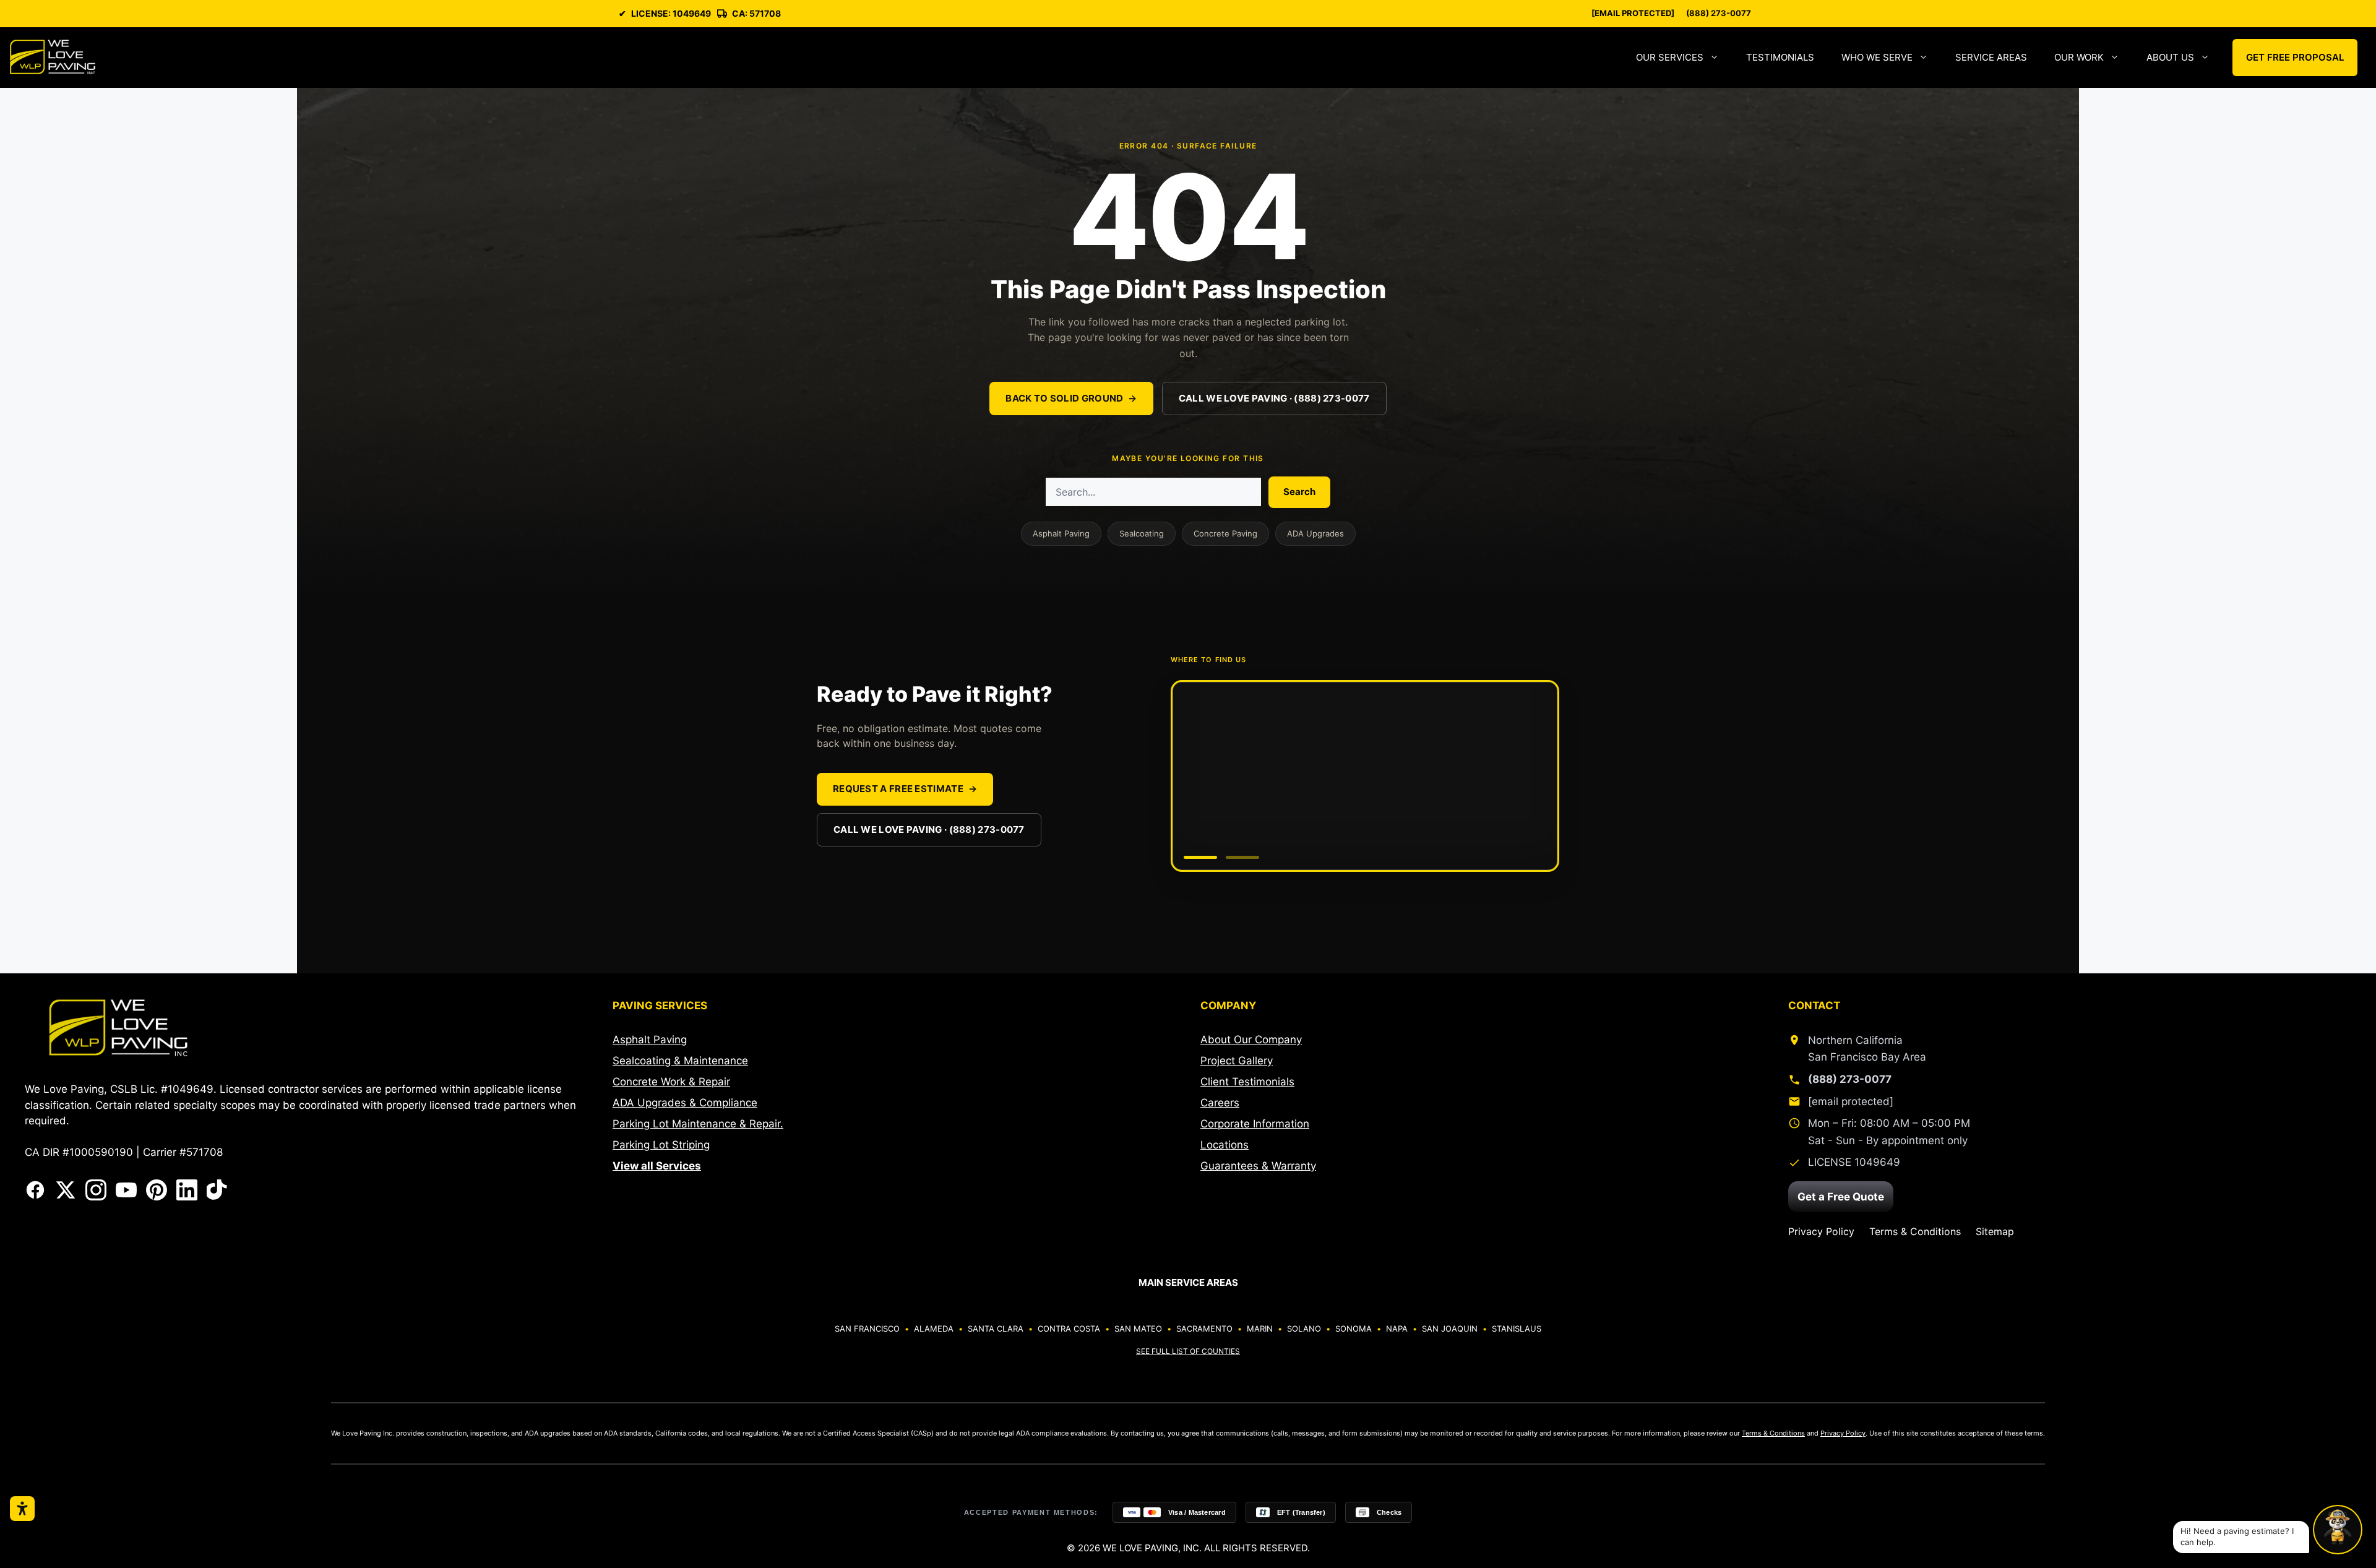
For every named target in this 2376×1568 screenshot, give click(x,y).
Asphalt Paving (1061, 533)
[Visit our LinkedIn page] (187, 1190)
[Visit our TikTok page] (217, 1190)
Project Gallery (1237, 1061)
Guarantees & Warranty (1258, 1166)
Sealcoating (1142, 533)
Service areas (1991, 57)
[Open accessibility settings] (22, 1509)
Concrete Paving (1225, 533)
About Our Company (1251, 1040)
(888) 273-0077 (1719, 13)
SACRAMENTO (1204, 1329)
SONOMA (1354, 1329)
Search (1299, 492)
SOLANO (1304, 1329)
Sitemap (1995, 1231)
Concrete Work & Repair (671, 1082)
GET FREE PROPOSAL (2295, 57)
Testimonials (1780, 57)
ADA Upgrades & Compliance (685, 1103)
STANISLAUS (1517, 1329)
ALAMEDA (934, 1329)
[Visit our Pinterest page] (157, 1190)
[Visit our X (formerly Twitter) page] (66, 1190)
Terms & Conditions (1915, 1231)
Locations (1225, 1145)
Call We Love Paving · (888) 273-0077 (1274, 398)
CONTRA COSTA (1069, 1329)
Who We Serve (1877, 57)
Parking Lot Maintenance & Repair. (698, 1124)
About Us (2170, 57)
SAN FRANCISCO (867, 1329)
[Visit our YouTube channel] (126, 1190)
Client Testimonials (1247, 1082)
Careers (1220, 1103)
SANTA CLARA (996, 1329)
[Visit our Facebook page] (35, 1190)
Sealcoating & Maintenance (680, 1061)
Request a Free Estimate (905, 789)
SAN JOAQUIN (1450, 1329)
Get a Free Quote (1841, 1197)
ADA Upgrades (1315, 533)
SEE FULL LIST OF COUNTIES (1188, 1351)
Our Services (1670, 57)
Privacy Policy (1821, 1231)
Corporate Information (1255, 1124)
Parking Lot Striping (661, 1145)
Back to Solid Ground (1071, 398)
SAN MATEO (1138, 1329)
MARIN (1260, 1329)
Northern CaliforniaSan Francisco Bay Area (1867, 1049)
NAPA (1397, 1329)
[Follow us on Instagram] (96, 1190)
